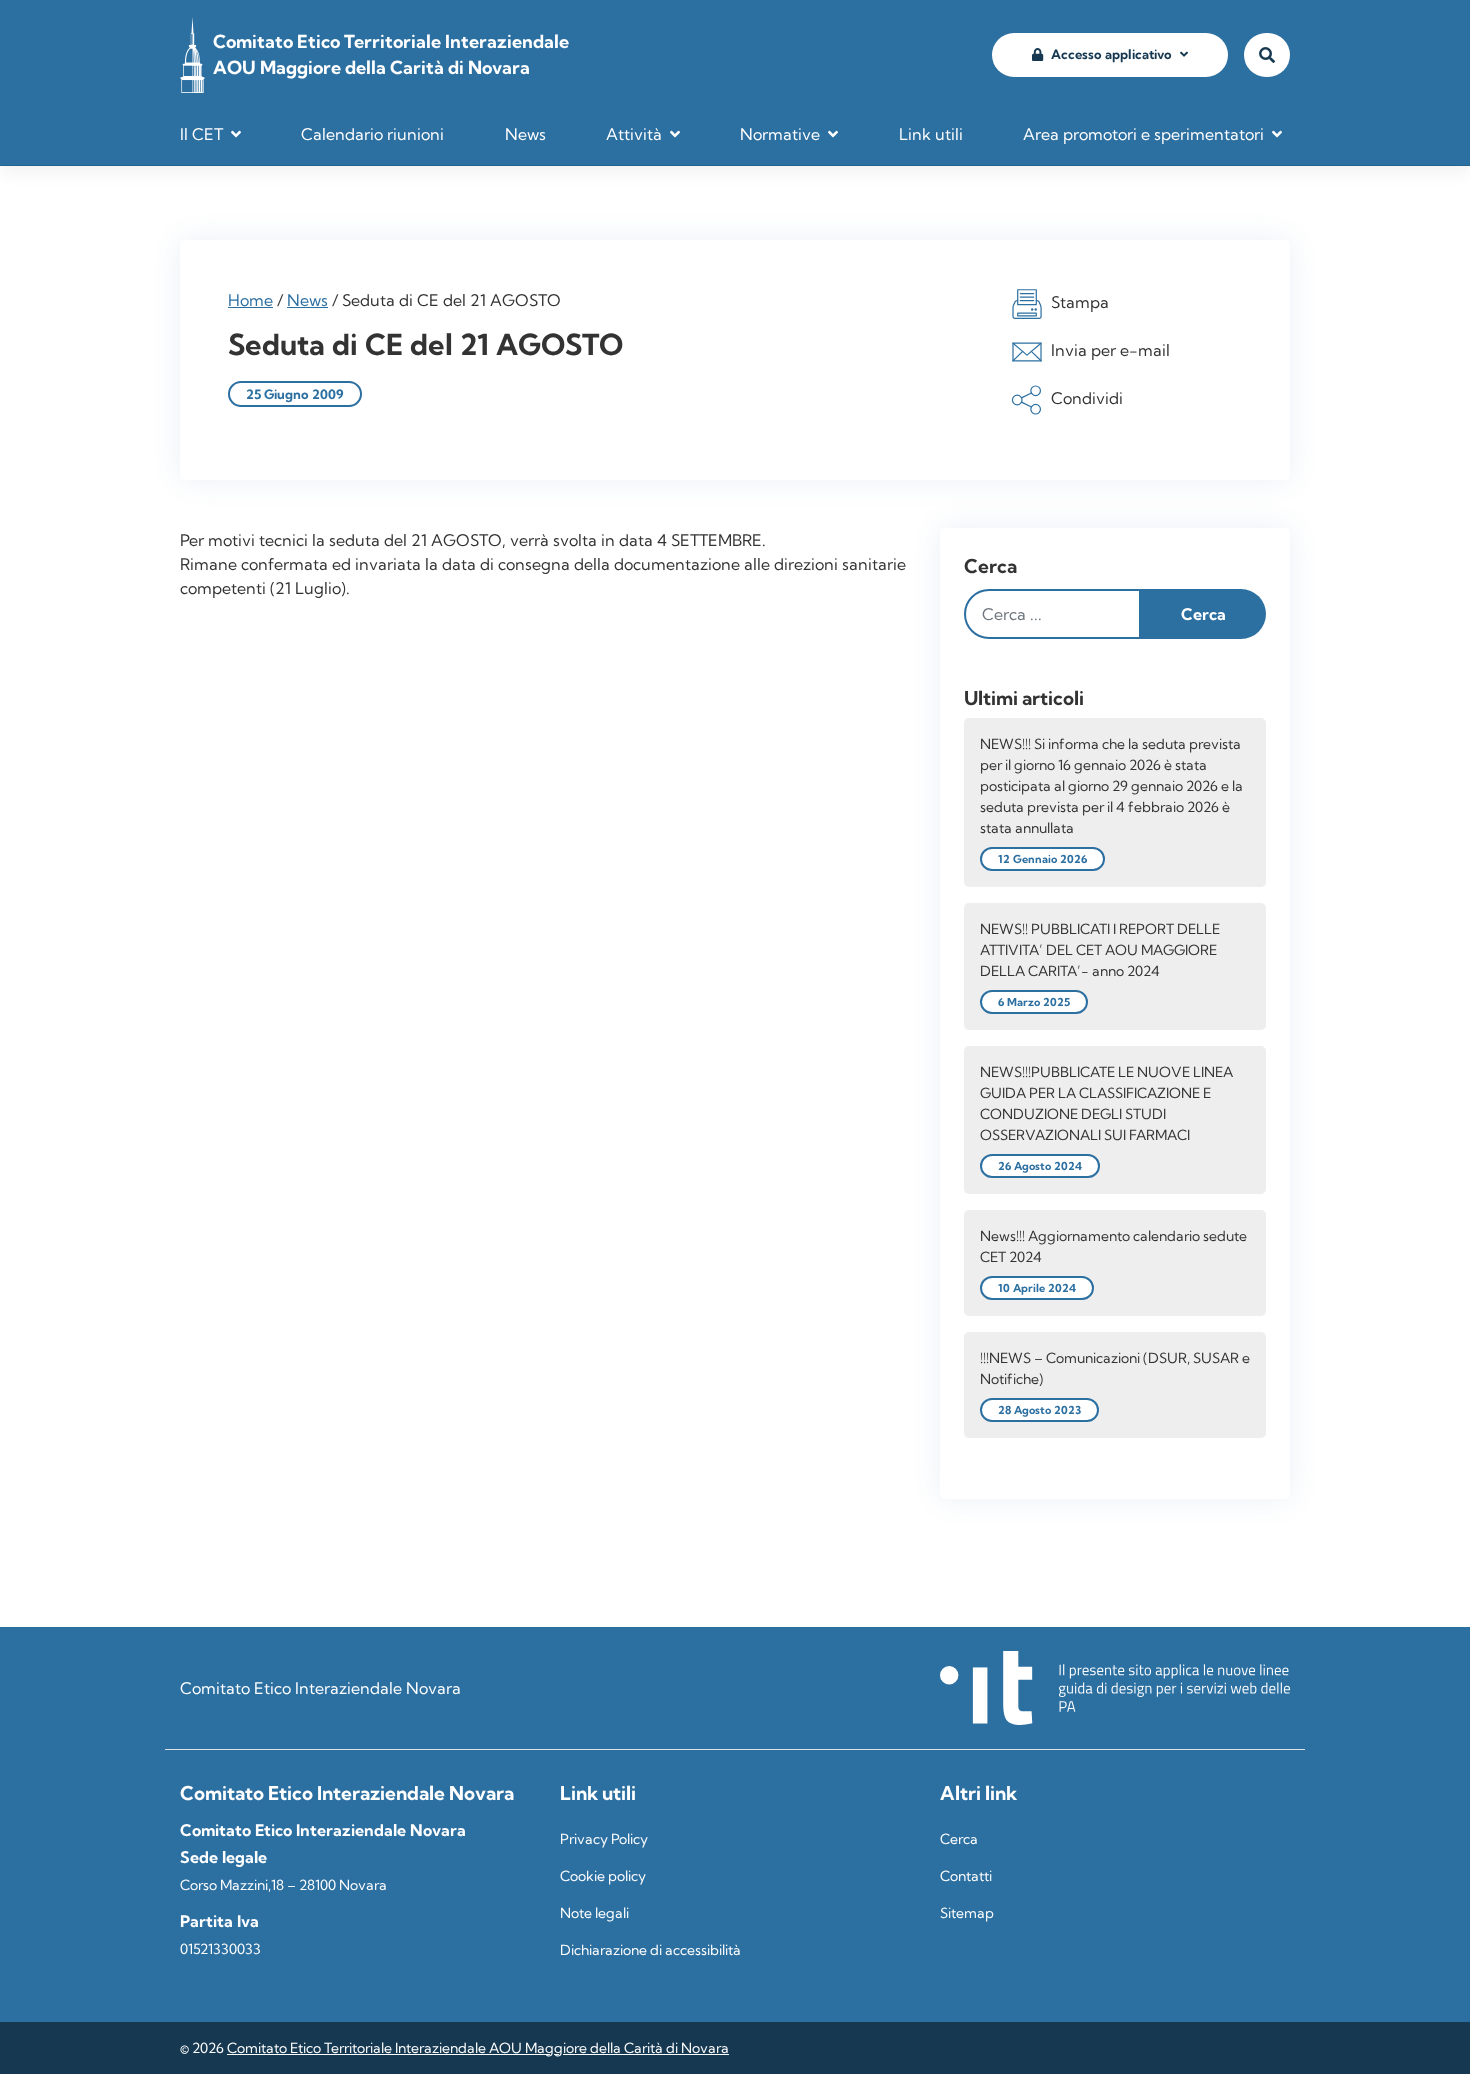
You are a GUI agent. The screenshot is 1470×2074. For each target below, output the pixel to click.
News (525, 134)
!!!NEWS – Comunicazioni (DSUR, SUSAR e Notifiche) (1115, 1368)
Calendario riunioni (372, 134)
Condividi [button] (1087, 398)
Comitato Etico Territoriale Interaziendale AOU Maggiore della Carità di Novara (478, 2048)
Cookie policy (603, 1876)
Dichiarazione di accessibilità (650, 1950)
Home (250, 300)
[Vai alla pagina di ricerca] (1267, 55)
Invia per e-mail (1110, 350)
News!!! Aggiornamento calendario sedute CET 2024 (1113, 1246)
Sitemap (967, 1913)
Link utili (931, 134)
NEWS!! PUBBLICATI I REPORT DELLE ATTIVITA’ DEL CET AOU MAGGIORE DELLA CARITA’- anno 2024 (1100, 950)
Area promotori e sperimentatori (1143, 134)
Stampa (1080, 302)
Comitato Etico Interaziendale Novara (320, 1688)
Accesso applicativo (1111, 54)
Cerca (990, 566)
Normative (780, 134)
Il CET (201, 134)
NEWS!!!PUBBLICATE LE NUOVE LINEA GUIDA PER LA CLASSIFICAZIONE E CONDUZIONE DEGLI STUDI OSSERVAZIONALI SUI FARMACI (1106, 1103)
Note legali (594, 1913)
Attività (634, 134)
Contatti (966, 1876)
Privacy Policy (604, 1839)
